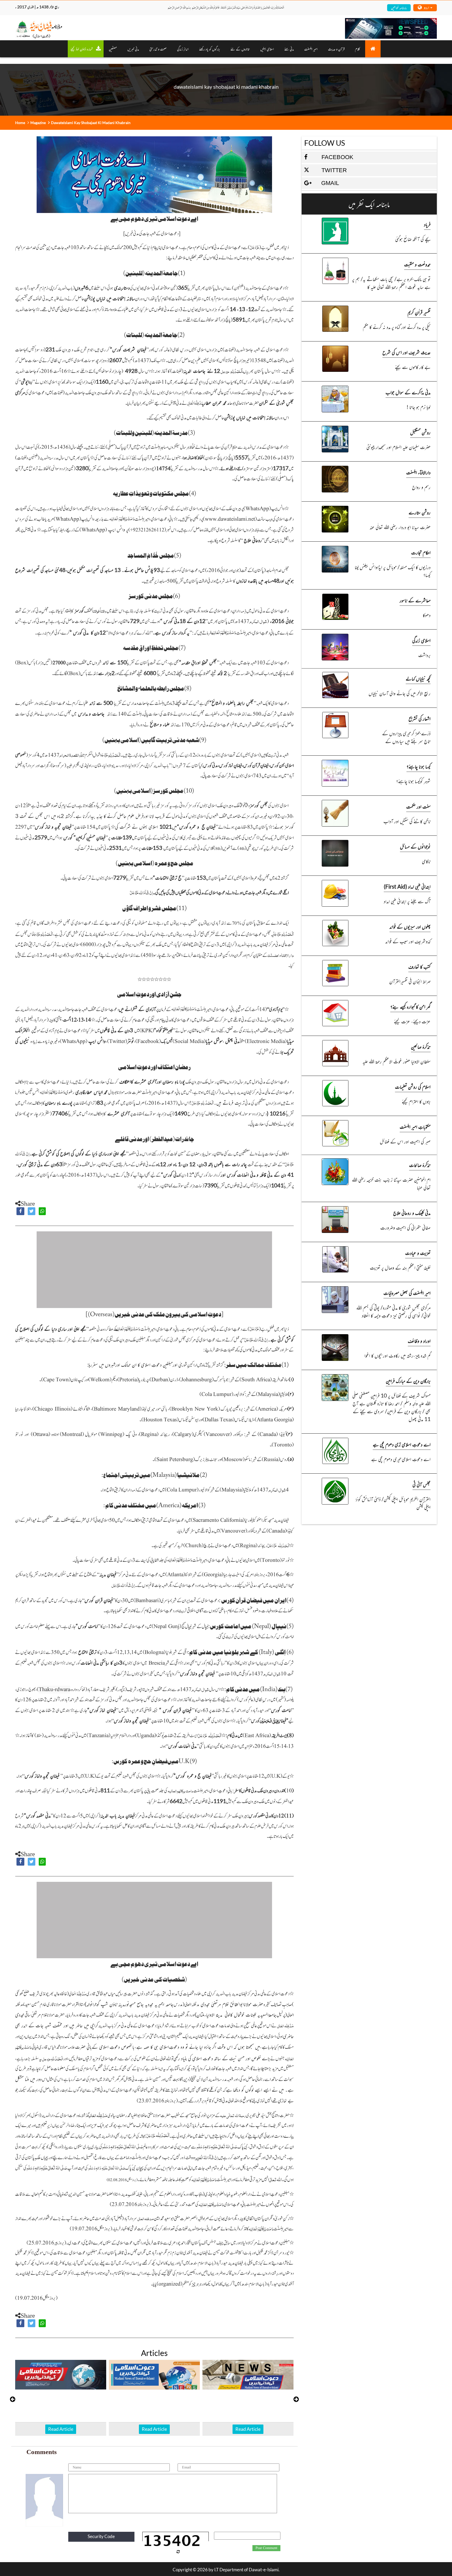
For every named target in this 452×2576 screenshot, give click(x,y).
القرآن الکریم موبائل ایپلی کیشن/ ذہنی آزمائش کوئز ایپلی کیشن (393, 1503)
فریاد (427, 224)
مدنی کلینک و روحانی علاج (412, 1213)
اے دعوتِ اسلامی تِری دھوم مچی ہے (402, 1444)
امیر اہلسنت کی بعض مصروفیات (407, 1293)
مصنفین (113, 49)
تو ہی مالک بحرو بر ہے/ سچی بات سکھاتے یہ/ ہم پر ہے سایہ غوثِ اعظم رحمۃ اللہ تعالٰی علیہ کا (391, 283)
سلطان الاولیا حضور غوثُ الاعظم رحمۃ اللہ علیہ (397, 1061)
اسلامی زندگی (421, 640)
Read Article (61, 2429)
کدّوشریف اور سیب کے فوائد (408, 941)
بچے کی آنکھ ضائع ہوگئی (413, 239)
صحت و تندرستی (158, 49)
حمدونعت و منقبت (417, 264)
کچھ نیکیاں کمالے (418, 678)
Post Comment (266, 2548)
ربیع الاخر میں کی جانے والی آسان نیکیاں (400, 693)
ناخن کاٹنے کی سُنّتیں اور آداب (407, 821)
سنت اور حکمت (418, 806)
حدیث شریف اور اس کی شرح (406, 352)
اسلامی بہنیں (267, 49)
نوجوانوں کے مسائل (415, 846)
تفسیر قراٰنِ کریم (419, 312)
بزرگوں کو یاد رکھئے (210, 49)
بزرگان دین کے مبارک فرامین (408, 1381)
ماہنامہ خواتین (399, 7)
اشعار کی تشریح (420, 718)
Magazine (38, 123)
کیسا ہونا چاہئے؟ (419, 766)
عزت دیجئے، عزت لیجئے (412, 1021)
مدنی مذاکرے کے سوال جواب (408, 392)
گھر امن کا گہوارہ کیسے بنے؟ (410, 1006)
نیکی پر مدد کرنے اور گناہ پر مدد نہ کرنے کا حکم (397, 327)
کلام (357, 49)
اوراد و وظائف (419, 1341)
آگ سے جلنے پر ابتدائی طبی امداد (407, 901)
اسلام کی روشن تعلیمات (413, 1087)
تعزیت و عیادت (418, 1253)
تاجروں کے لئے (240, 49)
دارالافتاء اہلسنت (418, 472)
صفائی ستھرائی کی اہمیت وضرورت (405, 1227)
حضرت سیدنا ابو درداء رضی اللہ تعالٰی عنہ (400, 527)
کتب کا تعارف (419, 966)
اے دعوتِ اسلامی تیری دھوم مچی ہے (401, 1459)
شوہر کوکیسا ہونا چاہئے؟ (413, 781)
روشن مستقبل (420, 432)
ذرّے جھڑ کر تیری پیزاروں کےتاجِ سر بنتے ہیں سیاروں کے (406, 737)
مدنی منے (289, 49)
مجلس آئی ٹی (422, 1484)
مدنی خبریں (133, 49)
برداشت (424, 655)
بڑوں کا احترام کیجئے (416, 1101)
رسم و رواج (421, 487)
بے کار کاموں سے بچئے (413, 367)
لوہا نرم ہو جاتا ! (419, 407)
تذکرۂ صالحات (420, 1165)
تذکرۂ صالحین (421, 1046)
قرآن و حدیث (336, 49)
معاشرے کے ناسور (415, 600)
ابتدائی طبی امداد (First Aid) (407, 886)
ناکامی (426, 861)
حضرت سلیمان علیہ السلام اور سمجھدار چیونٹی (399, 447)
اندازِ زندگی (183, 49)
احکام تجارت (421, 552)
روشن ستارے (420, 512)
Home (20, 123)
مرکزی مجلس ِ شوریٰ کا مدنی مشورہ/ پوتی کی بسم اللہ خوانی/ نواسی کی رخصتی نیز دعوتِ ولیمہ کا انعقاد (393, 1311)
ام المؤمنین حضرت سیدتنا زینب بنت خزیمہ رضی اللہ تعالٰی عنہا (391, 1183)
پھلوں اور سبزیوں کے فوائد (410, 926)
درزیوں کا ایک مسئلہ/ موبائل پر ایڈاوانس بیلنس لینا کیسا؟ (393, 571)
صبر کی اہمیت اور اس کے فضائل (405, 1141)
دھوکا (427, 615)
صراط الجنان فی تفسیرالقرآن (410, 981)
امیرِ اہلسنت (311, 49)
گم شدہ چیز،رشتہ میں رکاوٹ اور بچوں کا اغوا (397, 1355)
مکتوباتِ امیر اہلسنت (415, 1127)
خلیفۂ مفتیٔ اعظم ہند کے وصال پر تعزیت (400, 1267)
